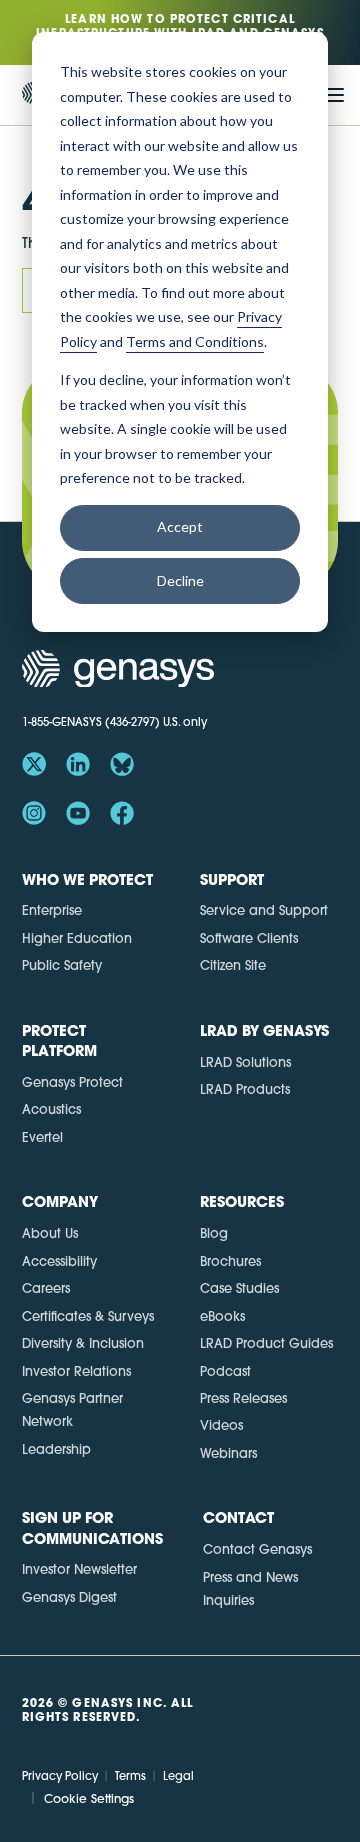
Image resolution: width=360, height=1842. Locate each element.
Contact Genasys (257, 1549)
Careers (46, 1288)
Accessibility (59, 1261)
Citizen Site (233, 965)
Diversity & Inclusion (83, 1343)
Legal (178, 1776)
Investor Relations (76, 1371)
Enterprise (52, 910)
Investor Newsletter (79, 1569)
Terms (130, 1776)
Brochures (230, 1261)
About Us (50, 1233)
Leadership (56, 1449)
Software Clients (249, 938)
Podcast (225, 1371)
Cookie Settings (89, 1798)
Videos (221, 1425)
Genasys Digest (69, 1597)
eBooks (222, 1316)
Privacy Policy (60, 1776)
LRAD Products (245, 1089)
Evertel (42, 1137)
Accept (180, 526)
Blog (214, 1233)
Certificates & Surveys (88, 1316)
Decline (180, 580)
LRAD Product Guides (266, 1343)
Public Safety (62, 965)
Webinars (228, 1453)
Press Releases (243, 1398)
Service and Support (264, 910)
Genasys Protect (72, 1082)
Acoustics (51, 1109)
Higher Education (77, 938)
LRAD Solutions (245, 1062)
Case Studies (239, 1288)
